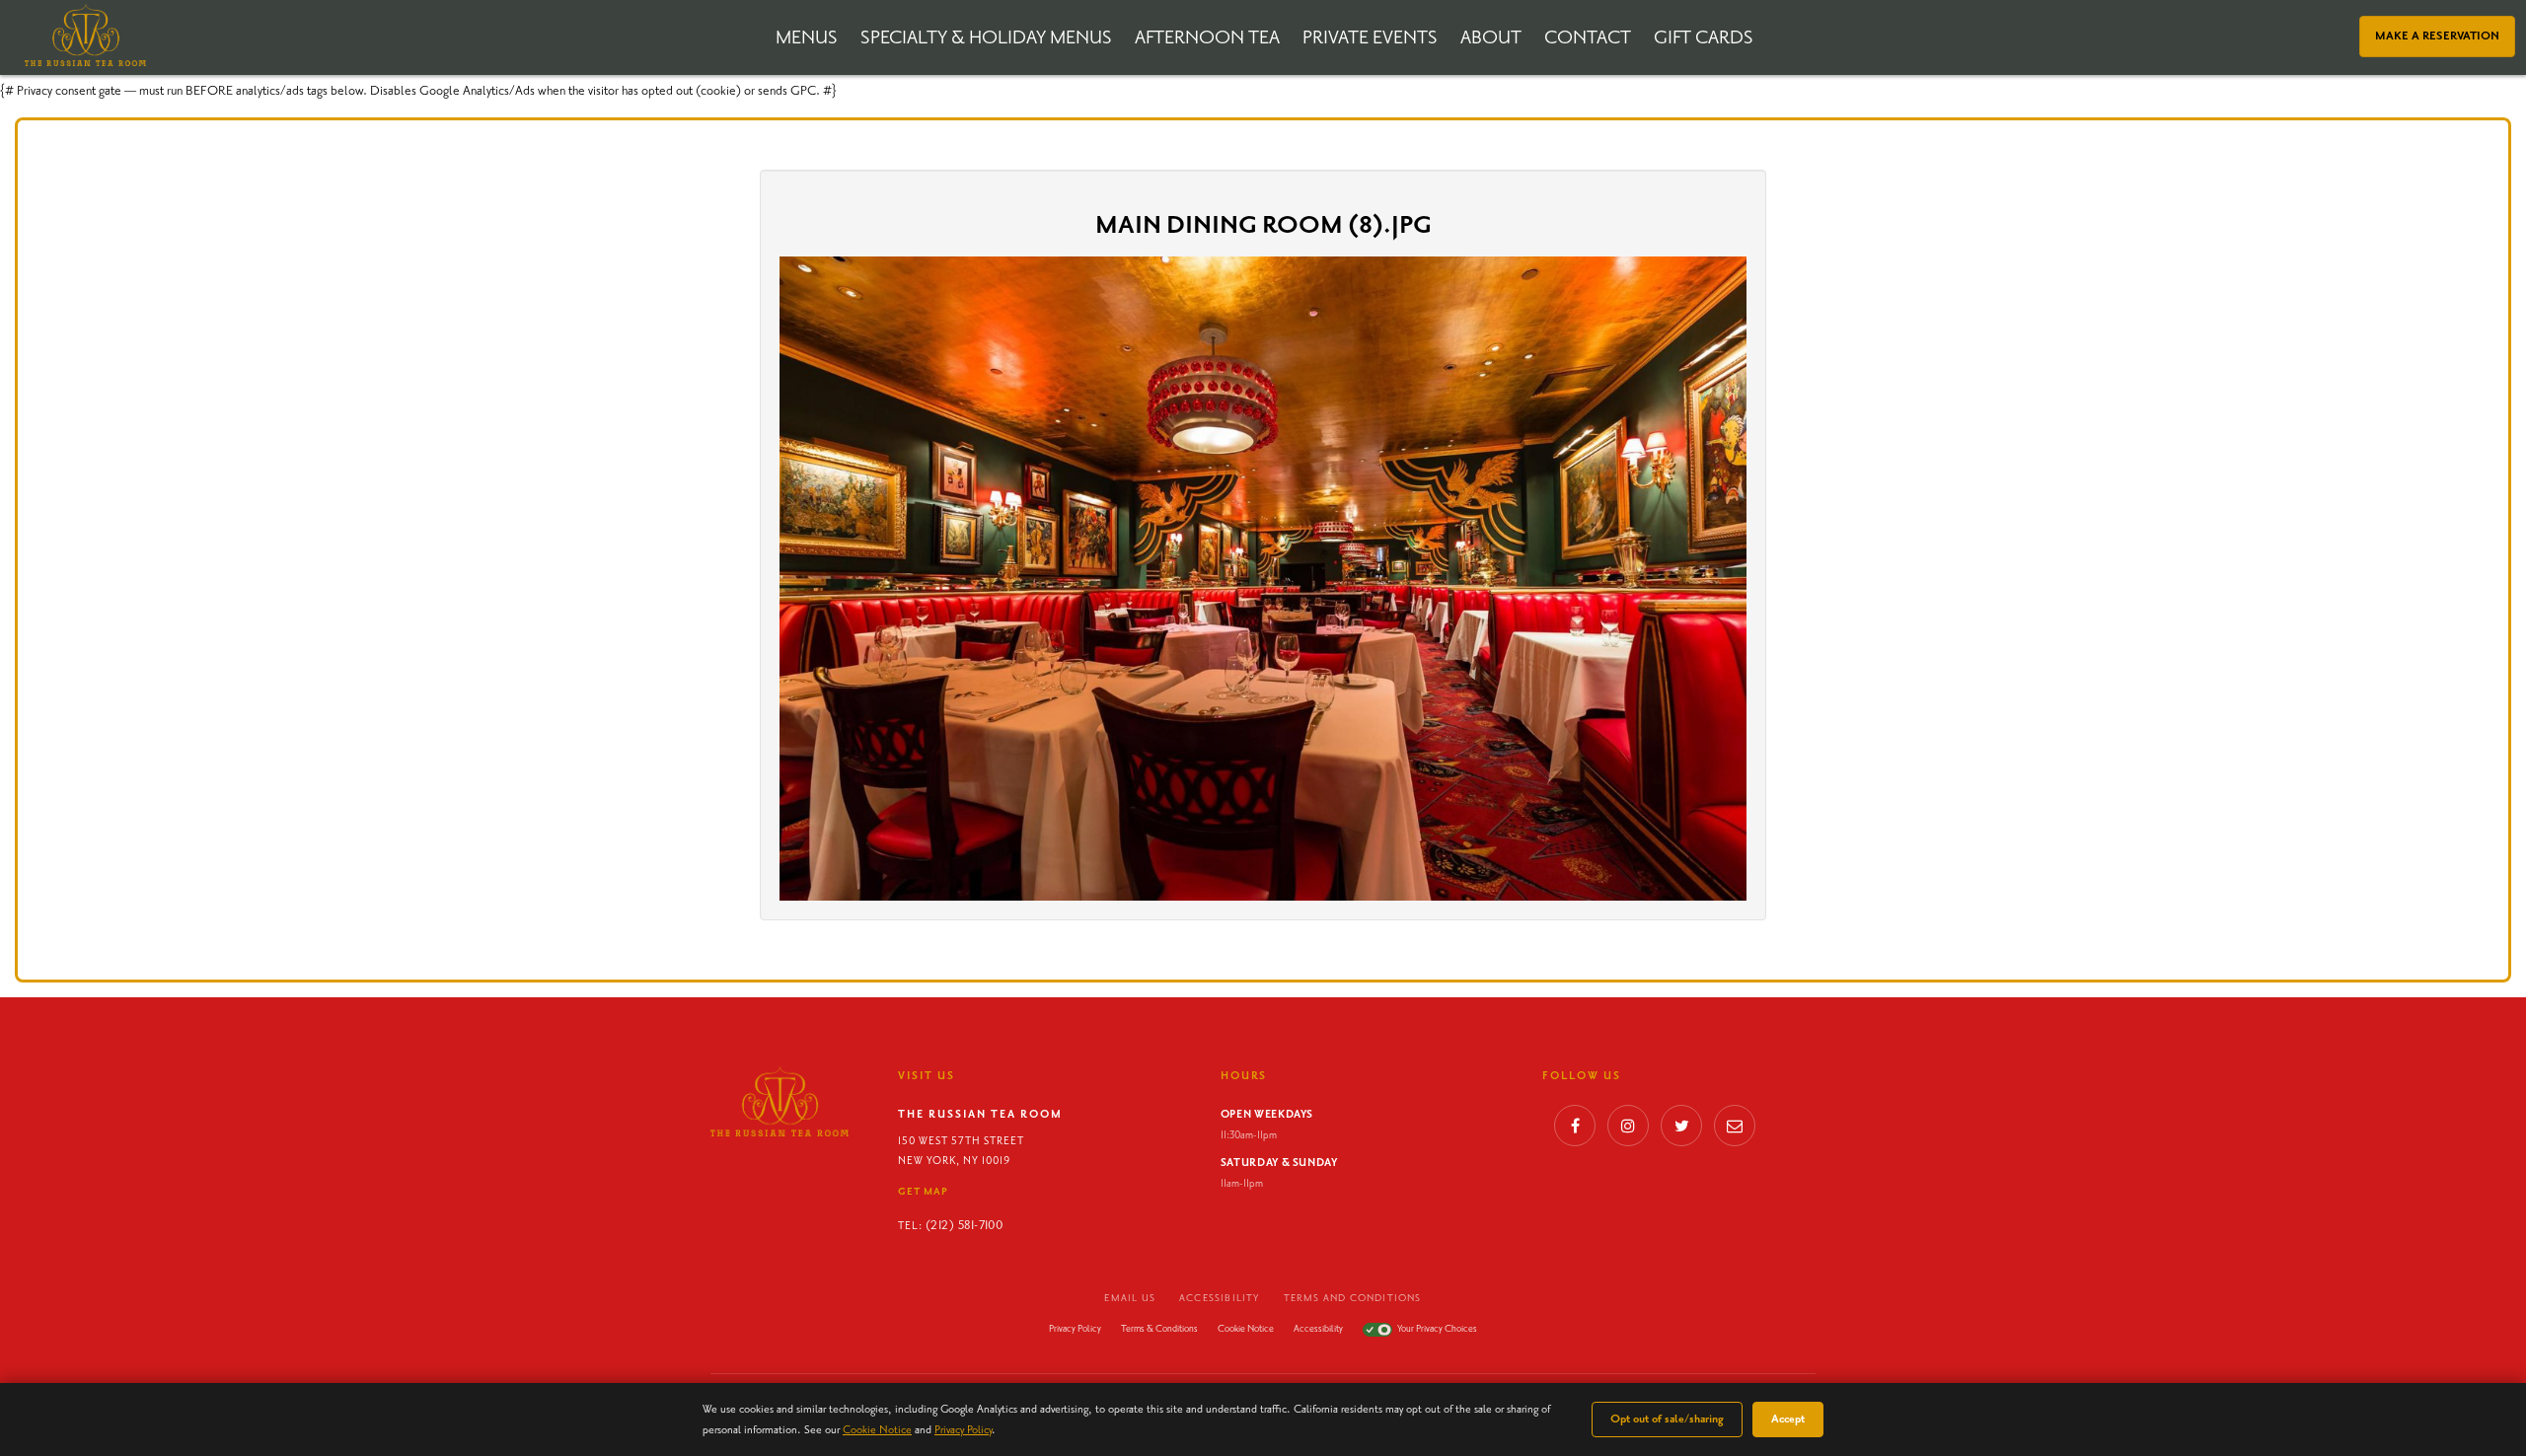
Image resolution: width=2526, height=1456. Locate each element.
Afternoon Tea (1207, 38)
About (1491, 38)
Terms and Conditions (1353, 1298)
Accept (1788, 1419)
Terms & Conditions (1159, 1329)
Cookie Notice (1246, 1329)
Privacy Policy (1075, 1329)
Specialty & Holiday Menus (986, 38)
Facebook (1575, 1131)
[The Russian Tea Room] (85, 35)
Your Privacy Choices (1437, 1329)
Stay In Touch (1735, 1131)
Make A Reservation (2437, 36)
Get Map (923, 1192)
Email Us (1130, 1298)
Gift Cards (1704, 38)
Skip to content (67, 91)
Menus (807, 38)
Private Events (1370, 38)
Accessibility (1220, 1298)
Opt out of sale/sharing (1667, 1419)
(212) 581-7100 (964, 1226)
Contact (1588, 38)
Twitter (1681, 1131)
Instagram (1628, 1131)
